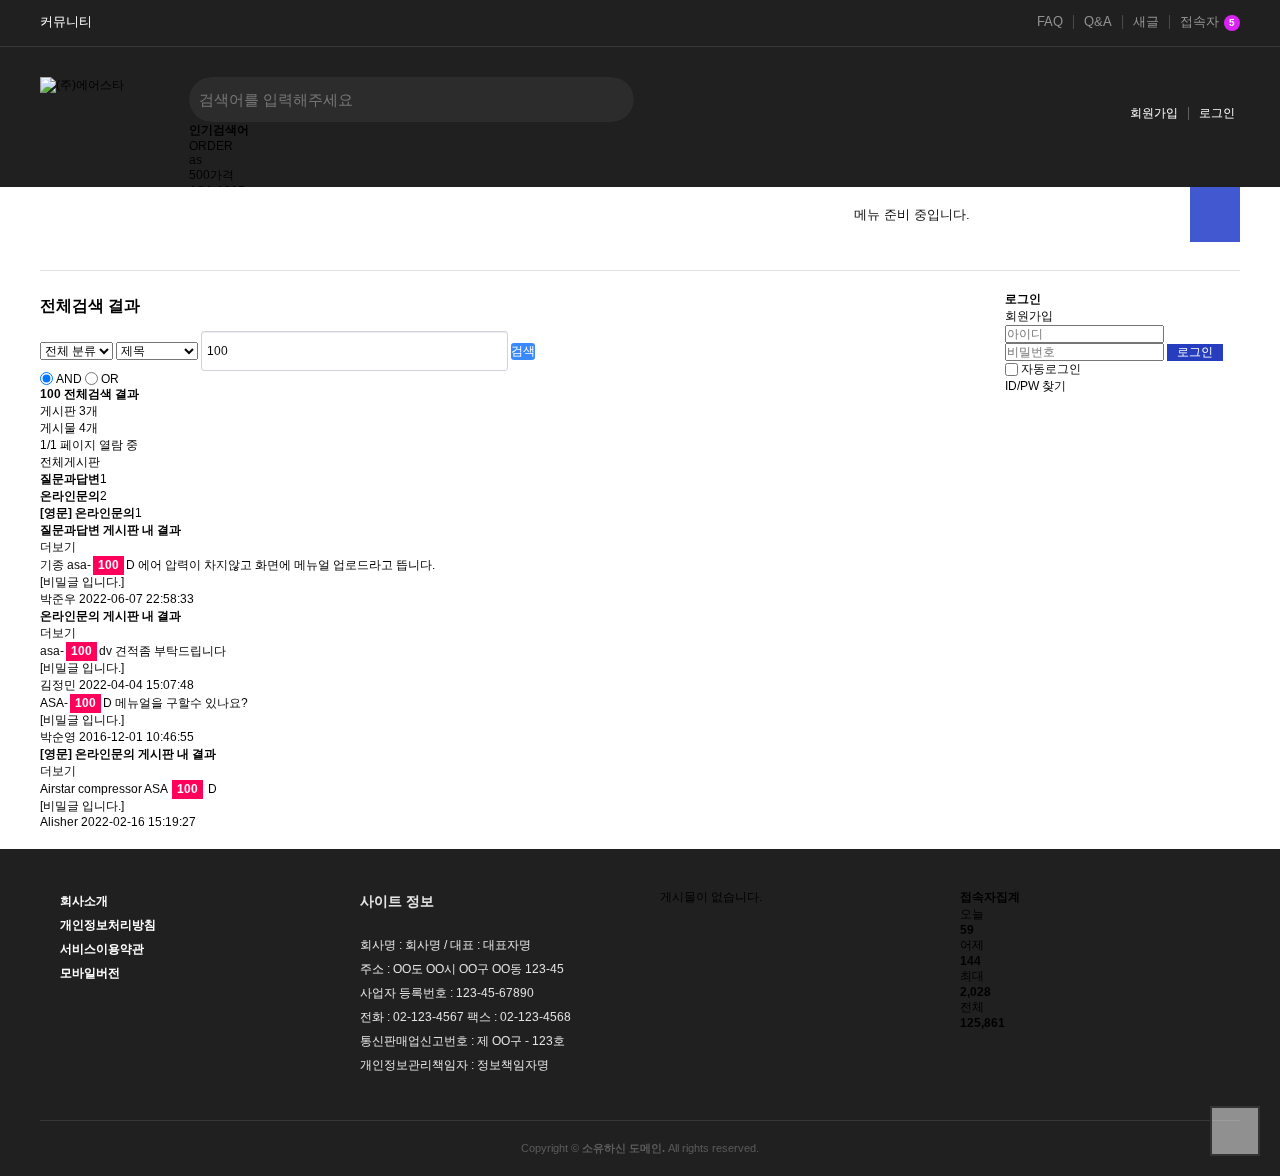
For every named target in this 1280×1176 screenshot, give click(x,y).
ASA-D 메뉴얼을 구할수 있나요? (144, 703)
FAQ (1050, 22)
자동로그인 (1051, 369)
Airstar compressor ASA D (128, 789)
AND (69, 379)
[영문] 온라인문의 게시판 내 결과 (128, 754)
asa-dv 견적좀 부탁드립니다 (133, 651)
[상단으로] (1235, 1131)
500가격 (211, 175)
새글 (1146, 22)
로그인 (1217, 113)
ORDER (211, 146)
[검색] (604, 99)
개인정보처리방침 (108, 925)
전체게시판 (70, 462)
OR (110, 379)
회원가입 (1154, 113)
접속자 (1207, 22)
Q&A (1098, 22)
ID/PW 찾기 (1035, 386)
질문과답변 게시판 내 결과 (110, 530)
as (195, 160)
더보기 (58, 547)
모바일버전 (90, 973)
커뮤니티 (66, 22)
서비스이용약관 (102, 949)
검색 (523, 351)
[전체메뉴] (1215, 214)
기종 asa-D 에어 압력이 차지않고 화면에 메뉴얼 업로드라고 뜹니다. (237, 565)
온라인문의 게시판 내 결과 (110, 616)
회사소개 (84, 901)
